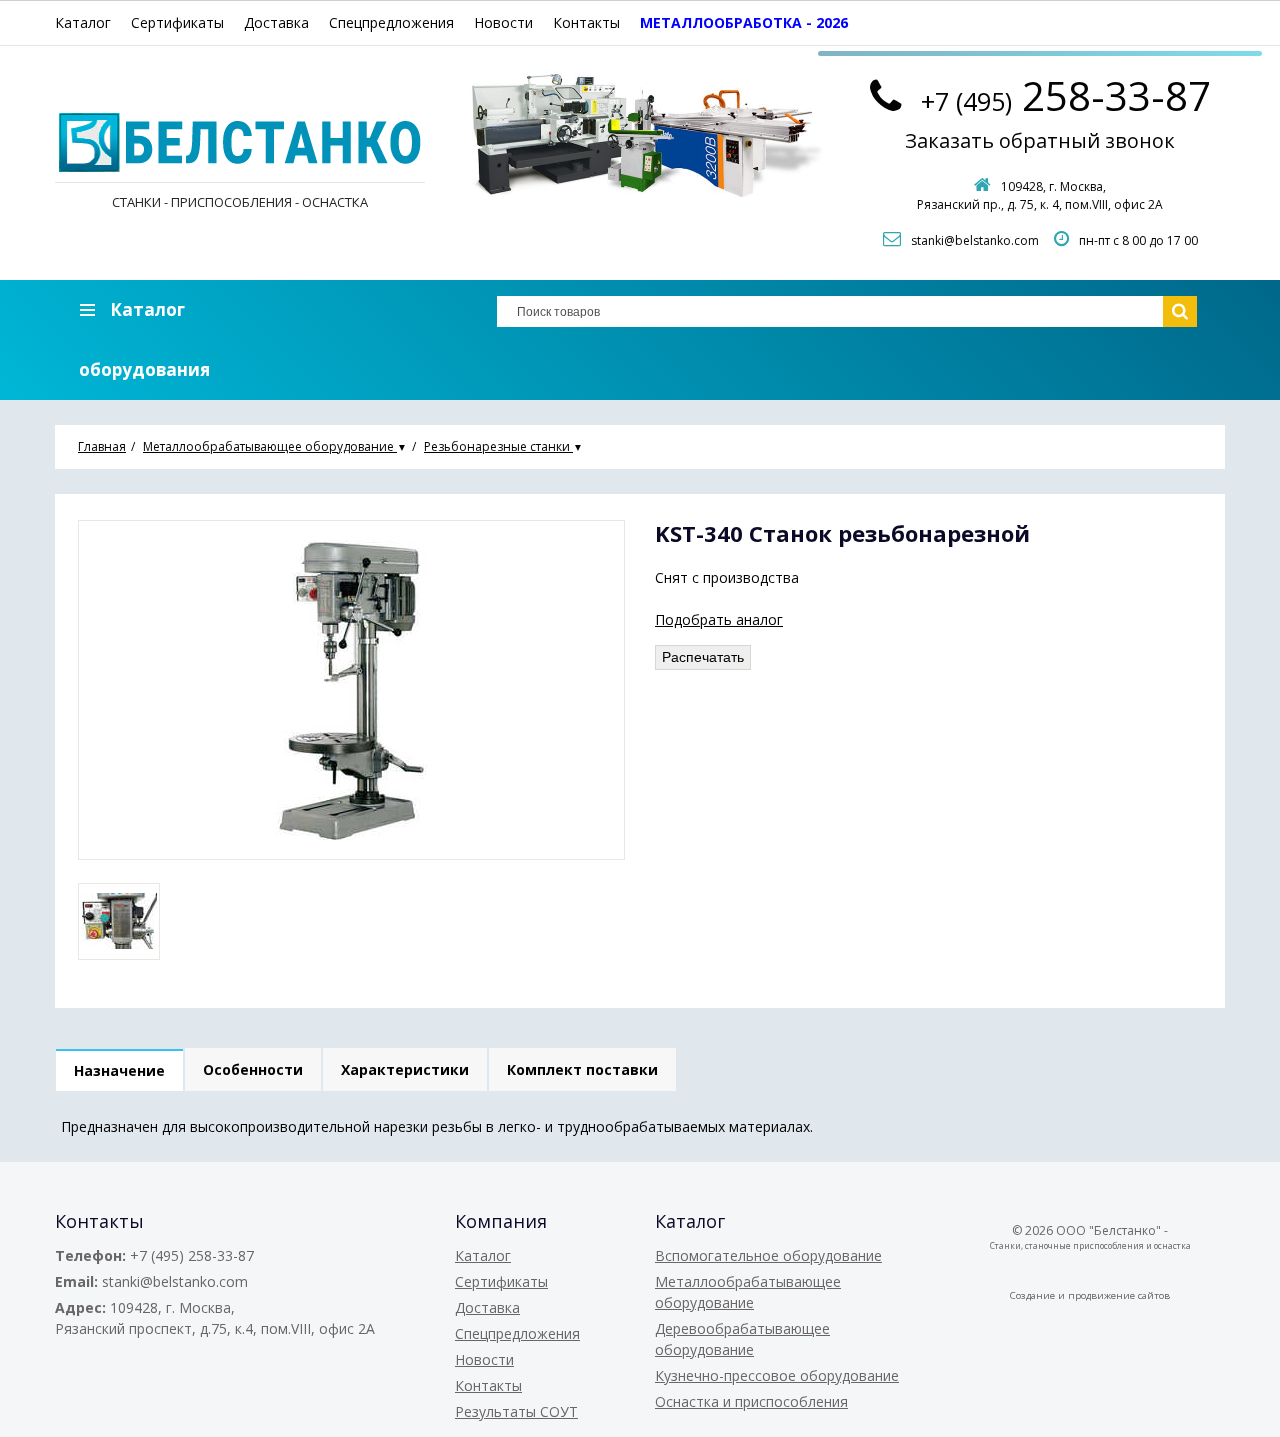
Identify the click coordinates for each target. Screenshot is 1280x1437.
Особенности (253, 1069)
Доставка (276, 22)
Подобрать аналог (719, 619)
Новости (503, 22)
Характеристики (405, 1069)
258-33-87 (1066, 95)
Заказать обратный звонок (1040, 140)
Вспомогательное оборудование (768, 1255)
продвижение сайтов (1119, 1295)
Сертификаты (177, 22)
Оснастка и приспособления (751, 1401)
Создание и (1039, 1295)
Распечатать (703, 657)
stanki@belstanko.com (975, 240)
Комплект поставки (582, 1069)
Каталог (83, 22)
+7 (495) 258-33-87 (192, 1255)
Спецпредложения (391, 22)
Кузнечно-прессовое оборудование (777, 1375)
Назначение (119, 1070)
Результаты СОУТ (516, 1411)
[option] (119, 921)
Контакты (586, 22)
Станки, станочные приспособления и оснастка (1090, 1245)
